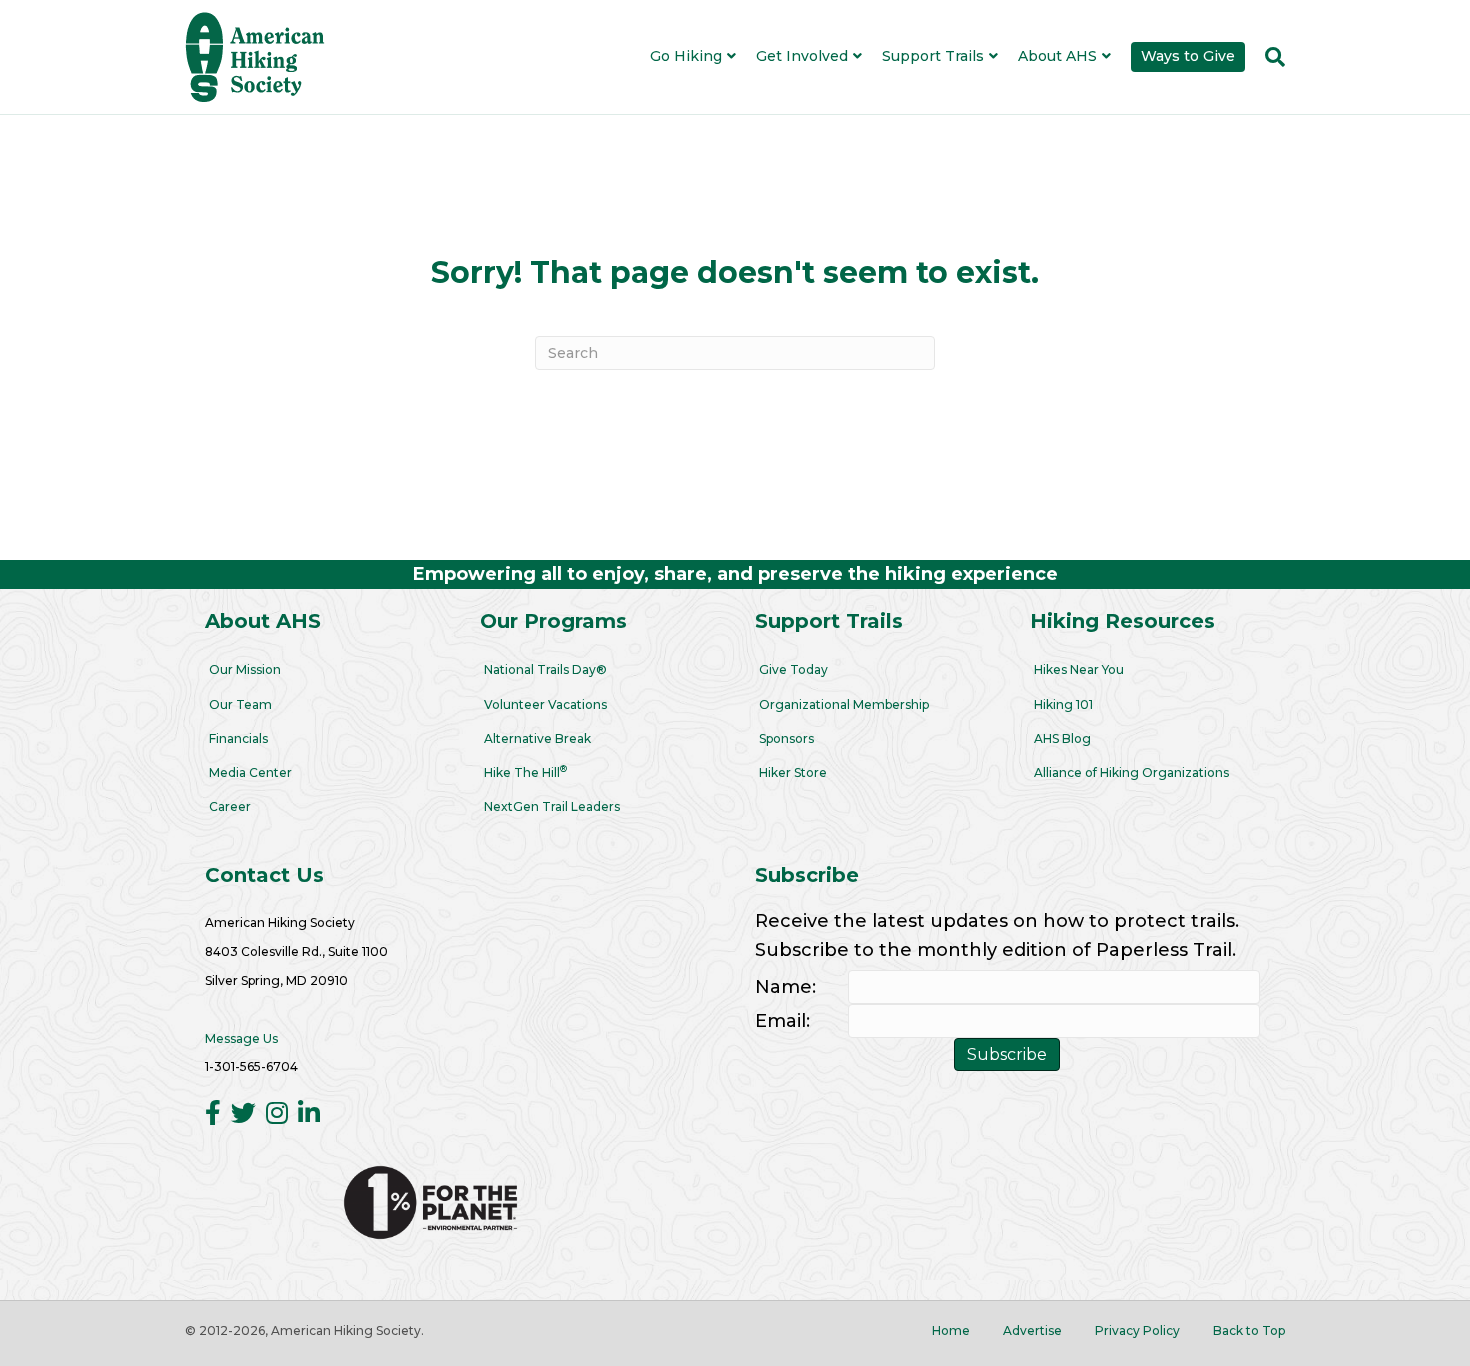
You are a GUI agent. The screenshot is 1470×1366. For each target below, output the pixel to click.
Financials (238, 738)
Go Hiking (686, 56)
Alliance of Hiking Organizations (1131, 772)
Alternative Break (537, 738)
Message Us (241, 1038)
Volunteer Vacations (545, 704)
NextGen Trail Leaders (552, 806)
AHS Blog (1062, 738)
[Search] (1270, 57)
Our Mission (245, 669)
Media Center (250, 772)
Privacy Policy (1137, 1330)
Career (230, 806)
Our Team (240, 704)
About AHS (1057, 56)
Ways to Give (1188, 56)
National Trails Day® (545, 669)
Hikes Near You (1079, 669)
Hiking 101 (1063, 704)
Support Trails (933, 56)
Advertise (1032, 1330)
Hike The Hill (525, 771)
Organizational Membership (844, 704)
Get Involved (802, 56)
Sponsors (786, 738)
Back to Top (1249, 1330)
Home (951, 1330)
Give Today (793, 669)
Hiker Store (793, 772)
